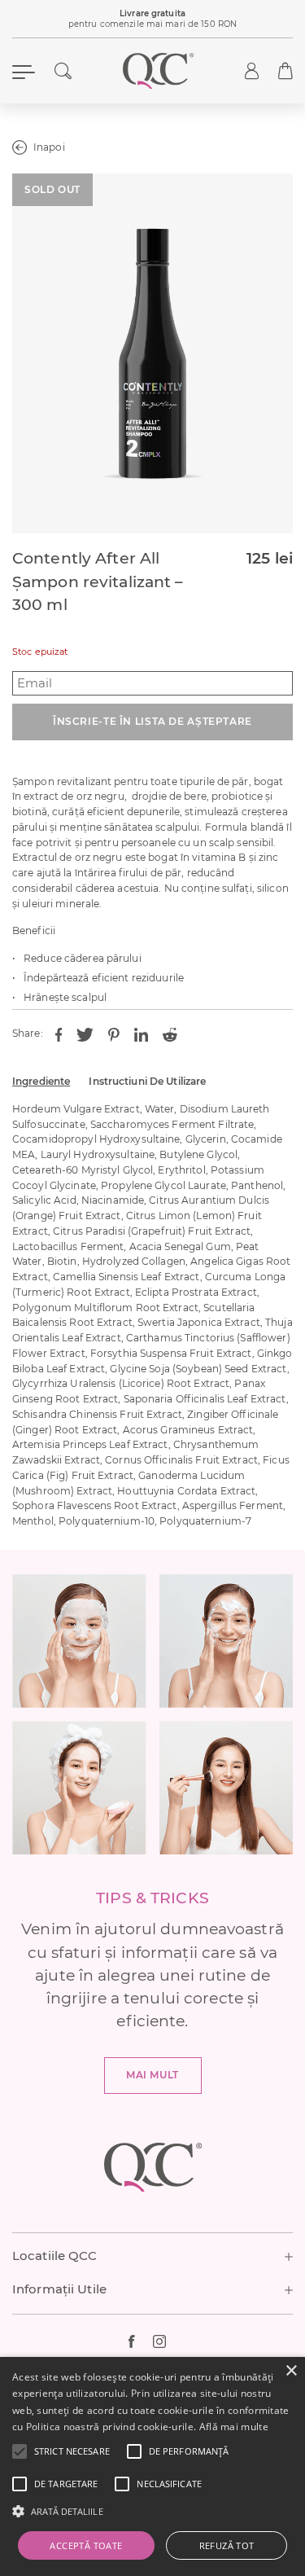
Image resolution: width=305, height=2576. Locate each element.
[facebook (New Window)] (141, 2341)
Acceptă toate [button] (86, 2545)
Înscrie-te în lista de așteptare (152, 721)
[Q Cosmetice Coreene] (159, 71)
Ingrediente (41, 1081)
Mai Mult (152, 2075)
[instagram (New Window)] (165, 2341)
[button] (72, 2451)
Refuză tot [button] (227, 2545)
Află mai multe (234, 2427)
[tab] (41, 1082)
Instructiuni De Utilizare (147, 1081)
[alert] (152, 2466)
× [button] (291, 2371)
